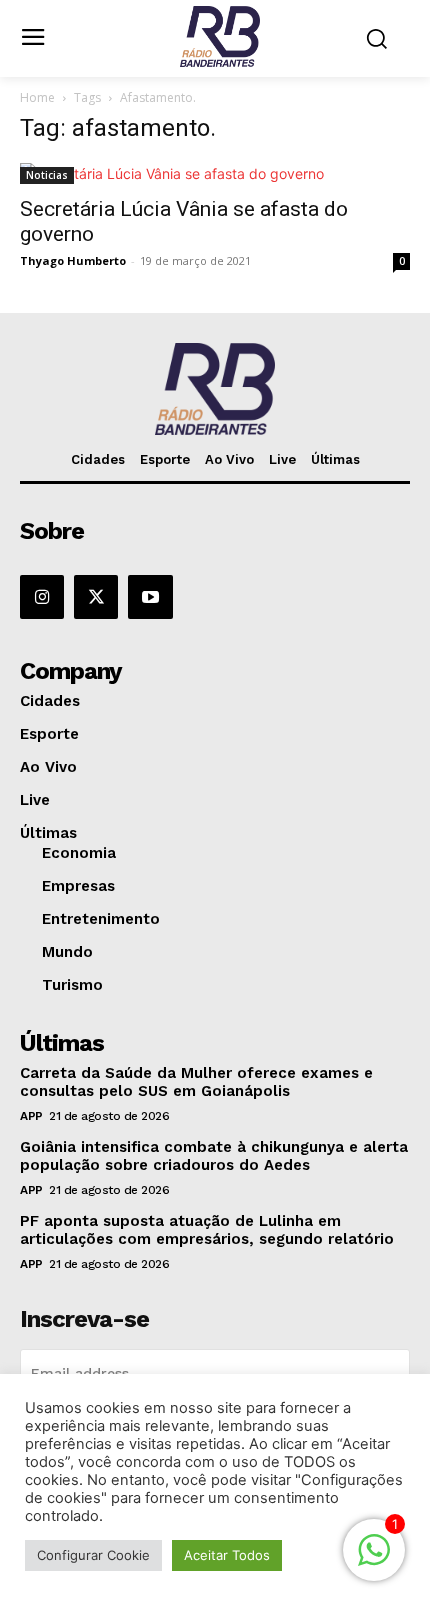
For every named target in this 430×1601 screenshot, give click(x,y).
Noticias (47, 175)
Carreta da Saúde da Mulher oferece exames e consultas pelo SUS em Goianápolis (196, 1082)
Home (37, 97)
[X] (96, 597)
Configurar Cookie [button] (93, 1555)
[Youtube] (150, 597)
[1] (374, 1560)
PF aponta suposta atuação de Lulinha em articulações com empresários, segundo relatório (207, 1230)
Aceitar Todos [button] (227, 1555)
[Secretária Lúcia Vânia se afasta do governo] (215, 173)
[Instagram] (42, 597)
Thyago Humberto (73, 260)
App (31, 1116)
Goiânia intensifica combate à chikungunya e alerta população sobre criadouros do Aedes (214, 1156)
